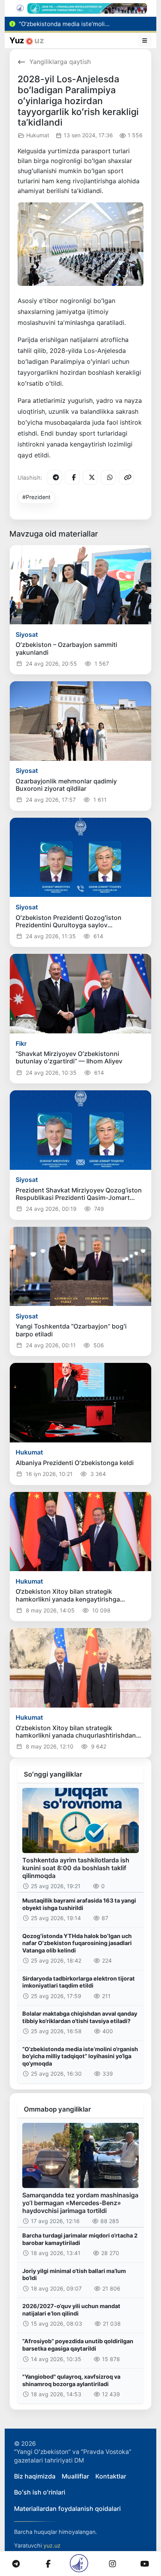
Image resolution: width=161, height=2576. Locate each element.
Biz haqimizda (35, 2476)
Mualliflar (75, 2476)
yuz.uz (52, 2545)
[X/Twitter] (90, 477)
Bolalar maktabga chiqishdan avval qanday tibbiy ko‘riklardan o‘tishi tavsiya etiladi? (80, 2017)
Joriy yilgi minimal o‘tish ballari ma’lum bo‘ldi (74, 2275)
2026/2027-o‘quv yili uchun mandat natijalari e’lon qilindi (71, 2310)
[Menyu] (145, 41)
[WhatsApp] (108, 477)
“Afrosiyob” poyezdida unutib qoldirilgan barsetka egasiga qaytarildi (78, 2345)
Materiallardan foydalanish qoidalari (67, 2509)
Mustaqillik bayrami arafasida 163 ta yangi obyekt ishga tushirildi (79, 1904)
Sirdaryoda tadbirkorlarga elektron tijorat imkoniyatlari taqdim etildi (79, 1982)
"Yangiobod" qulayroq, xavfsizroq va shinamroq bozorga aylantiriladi (71, 2380)
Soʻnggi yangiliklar (53, 1774)
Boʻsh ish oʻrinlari (40, 2492)
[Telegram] (54, 477)
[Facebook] (72, 477)
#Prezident (36, 497)
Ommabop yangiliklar (57, 2109)
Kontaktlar (111, 2476)
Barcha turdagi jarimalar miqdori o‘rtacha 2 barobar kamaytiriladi (80, 2239)
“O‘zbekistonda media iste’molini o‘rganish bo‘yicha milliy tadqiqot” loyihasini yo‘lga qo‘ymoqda (80, 2056)
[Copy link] (126, 477)
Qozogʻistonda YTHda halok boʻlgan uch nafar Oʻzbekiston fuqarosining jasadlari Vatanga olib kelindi (77, 1943)
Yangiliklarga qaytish (60, 62)
